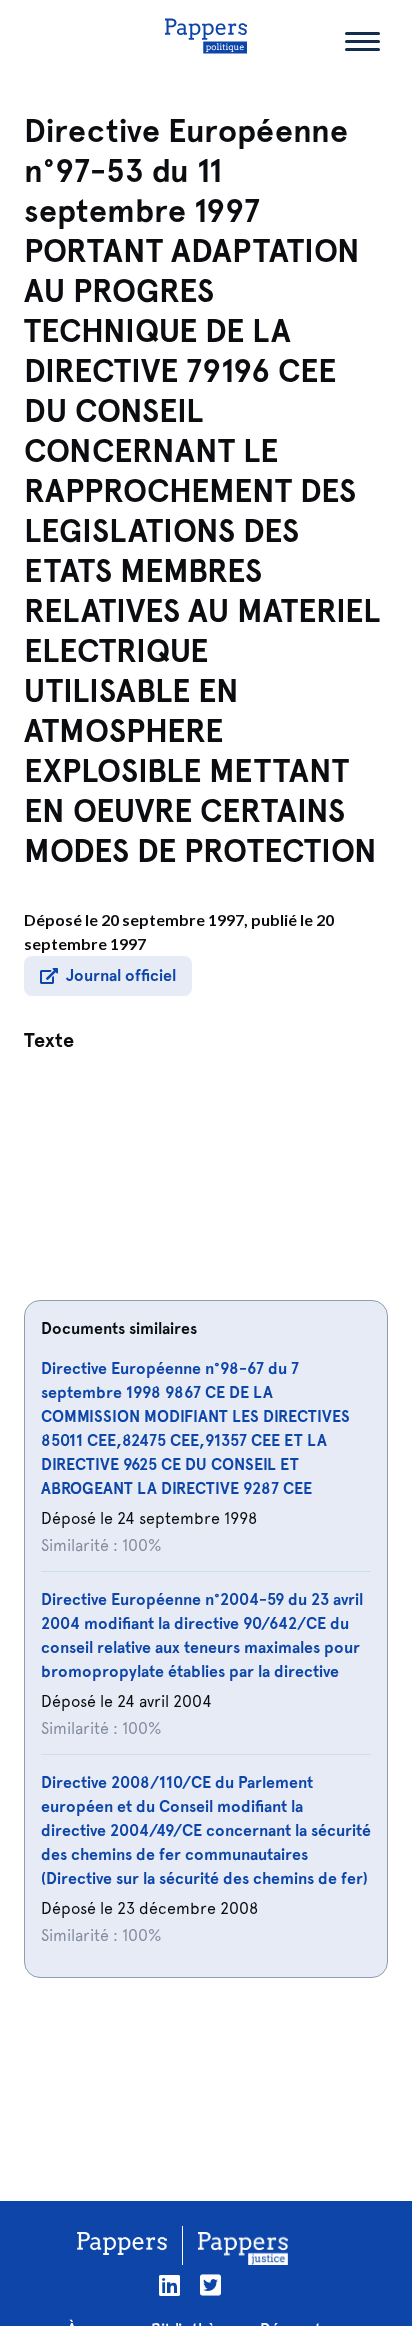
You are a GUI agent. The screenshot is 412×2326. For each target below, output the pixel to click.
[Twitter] (210, 2285)
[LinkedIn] (169, 2285)
